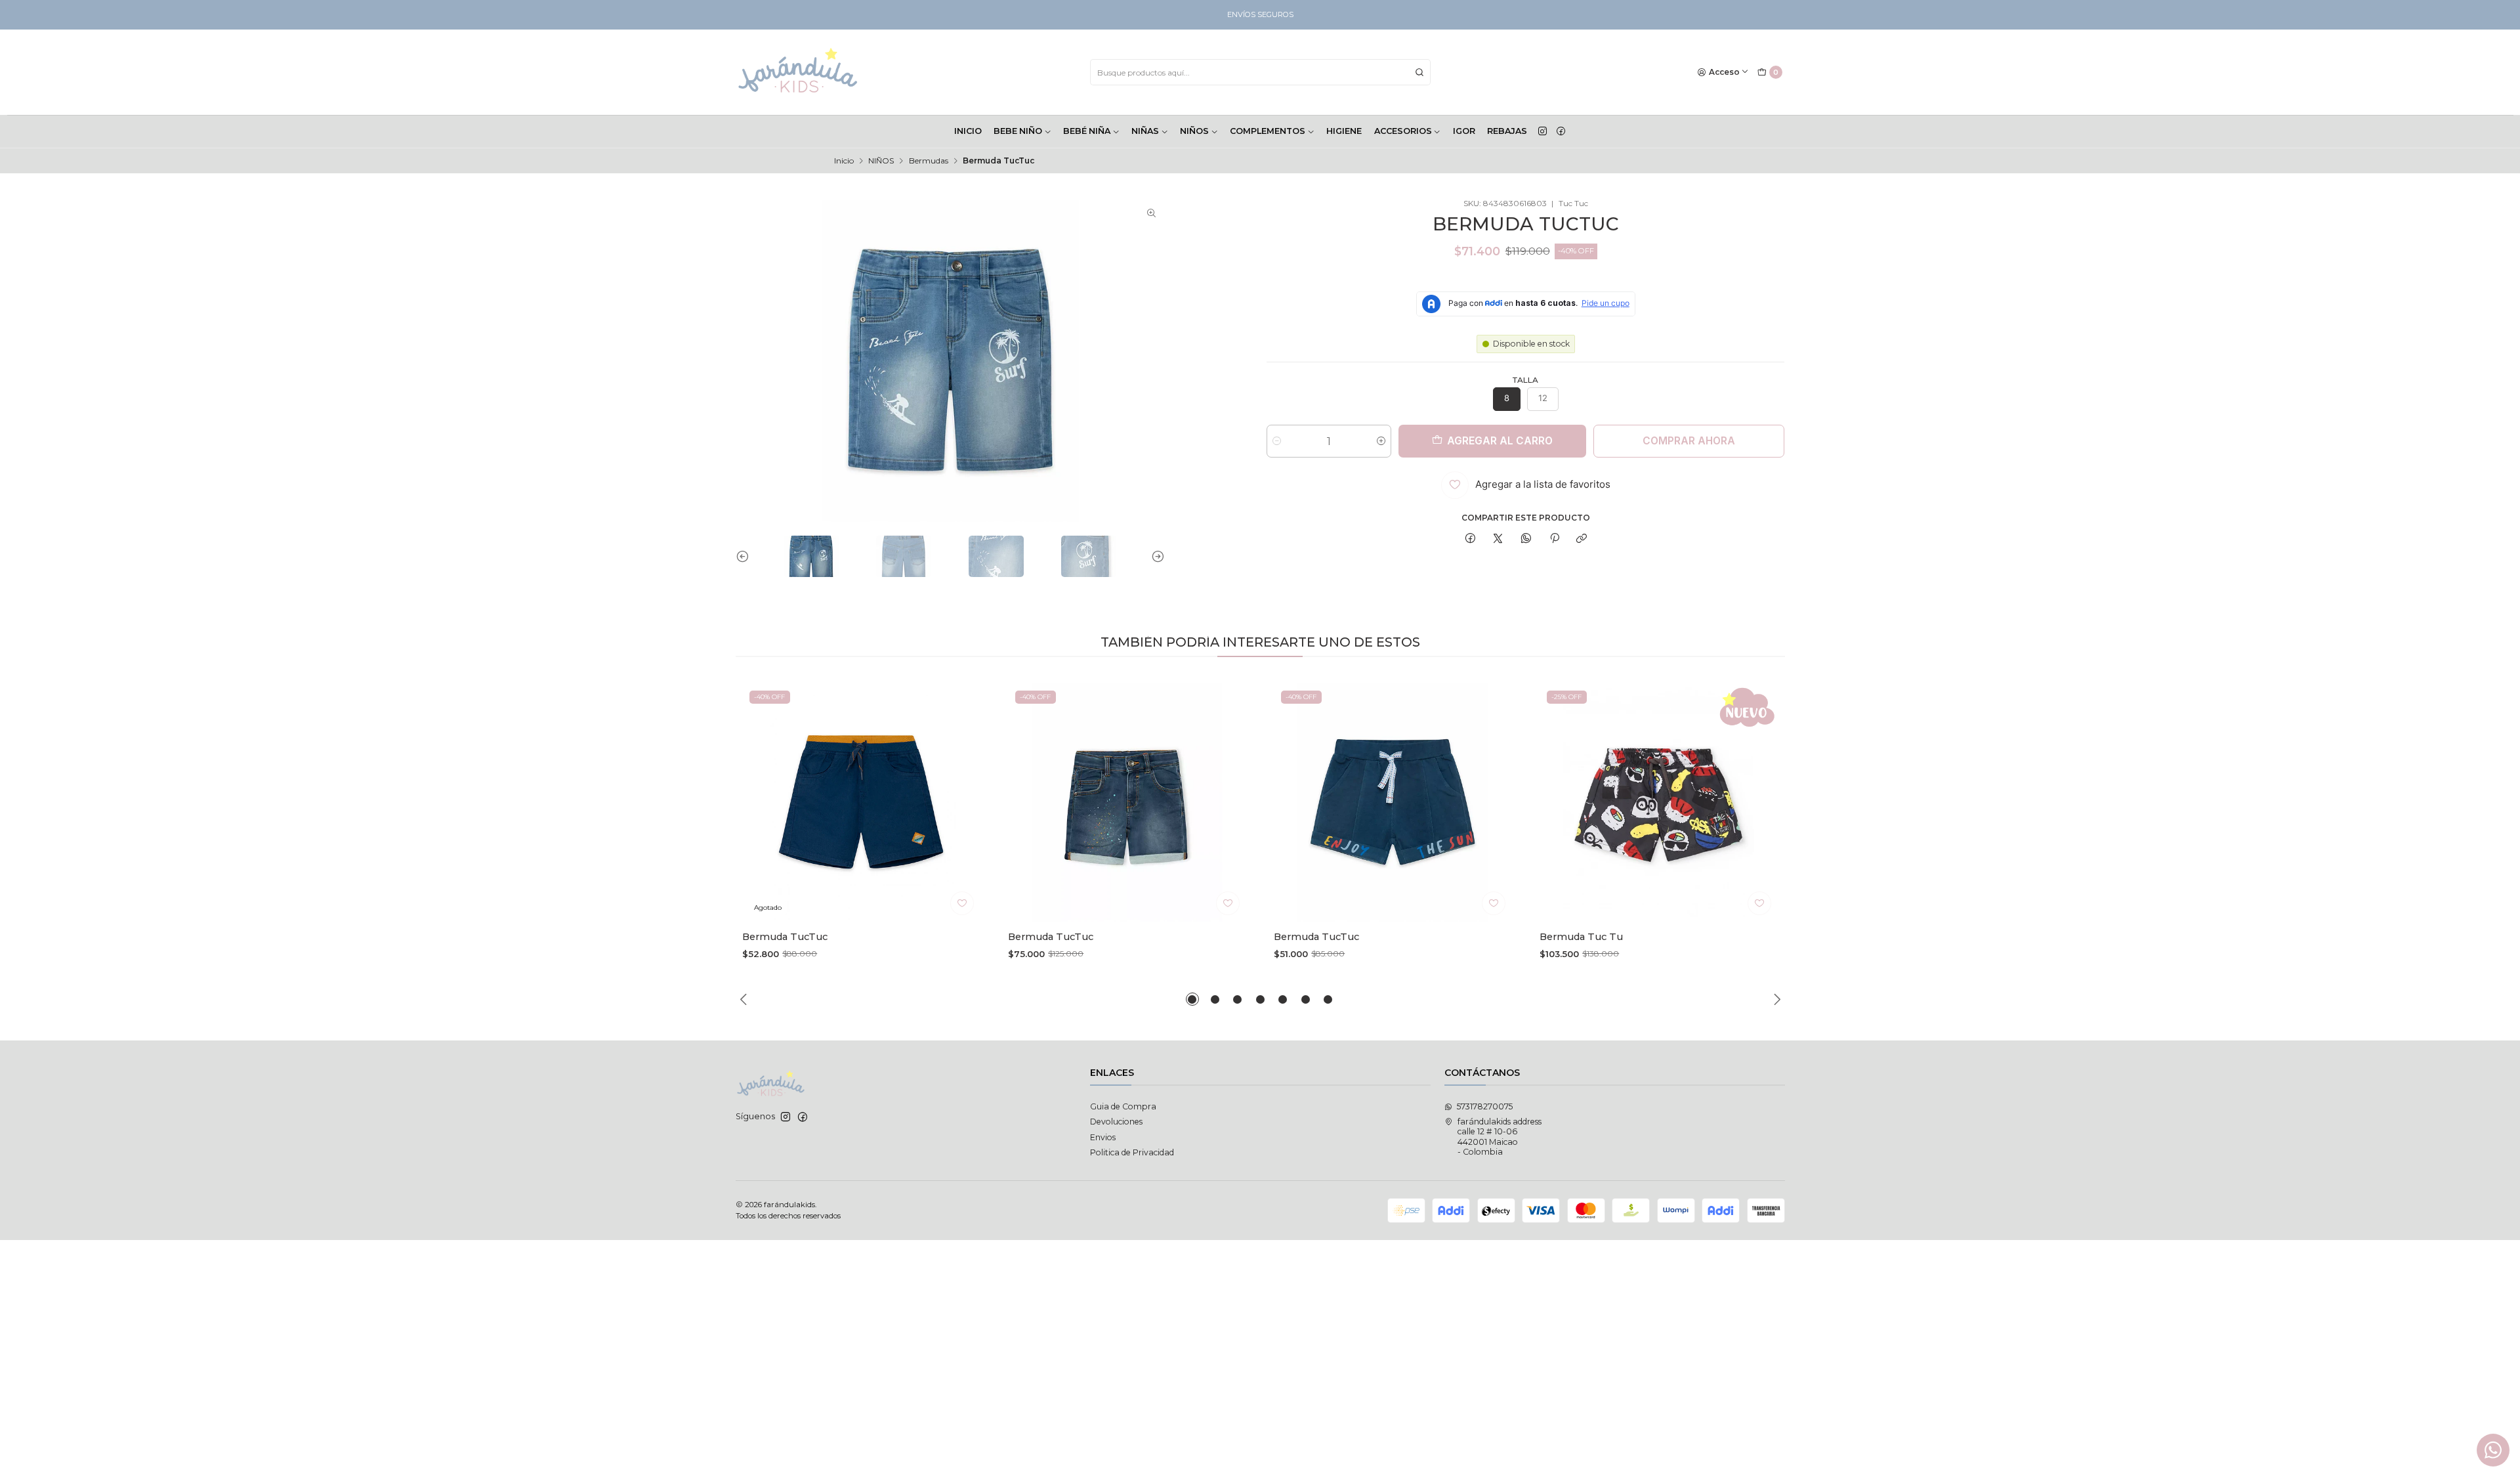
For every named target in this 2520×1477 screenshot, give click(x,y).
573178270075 (1485, 1106)
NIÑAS (1145, 131)
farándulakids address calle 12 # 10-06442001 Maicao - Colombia (1500, 1137)
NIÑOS (1194, 131)
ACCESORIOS (1403, 131)
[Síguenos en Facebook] (1561, 131)
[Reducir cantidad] (1277, 441)
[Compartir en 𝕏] (1498, 539)
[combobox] (1260, 72)
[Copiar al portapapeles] (1582, 539)
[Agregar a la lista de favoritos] (962, 903)
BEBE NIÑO (1018, 131)
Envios (1103, 1137)
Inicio (844, 161)
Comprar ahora (1689, 441)
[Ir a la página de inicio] (798, 72)
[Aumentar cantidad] (1381, 441)
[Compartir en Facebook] (1470, 539)
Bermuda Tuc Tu (1581, 937)
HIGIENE (1344, 131)
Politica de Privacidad (1132, 1152)
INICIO (968, 131)
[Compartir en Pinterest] (1554, 539)
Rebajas (1507, 131)
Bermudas (929, 161)
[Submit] (1419, 72)
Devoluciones (1116, 1122)
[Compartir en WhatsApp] (1526, 539)
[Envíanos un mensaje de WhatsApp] (2493, 1450)
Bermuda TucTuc (785, 937)
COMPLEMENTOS (1268, 131)
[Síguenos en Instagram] (1543, 131)
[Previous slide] (745, 556)
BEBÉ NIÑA (1087, 131)
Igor (1464, 131)
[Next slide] (1155, 556)
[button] (1192, 999)
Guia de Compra (1123, 1106)
